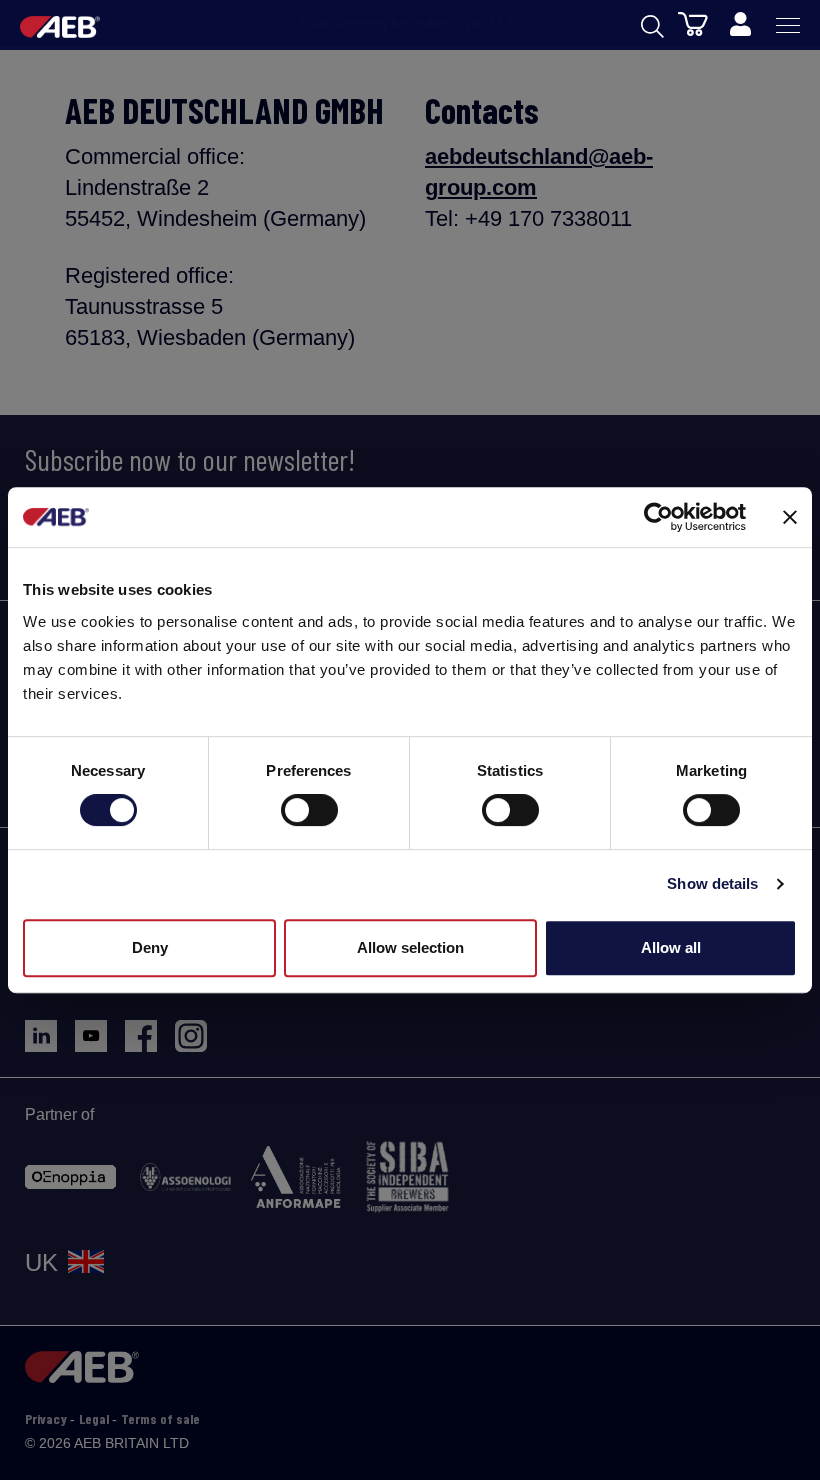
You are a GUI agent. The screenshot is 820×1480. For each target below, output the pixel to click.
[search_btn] (652, 25)
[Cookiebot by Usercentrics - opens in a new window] (658, 517)
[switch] (309, 810)
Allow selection (410, 947)
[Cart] (693, 23)
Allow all (671, 947)
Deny (150, 947)
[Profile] (740, 25)
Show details (712, 883)
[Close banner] (790, 517)
